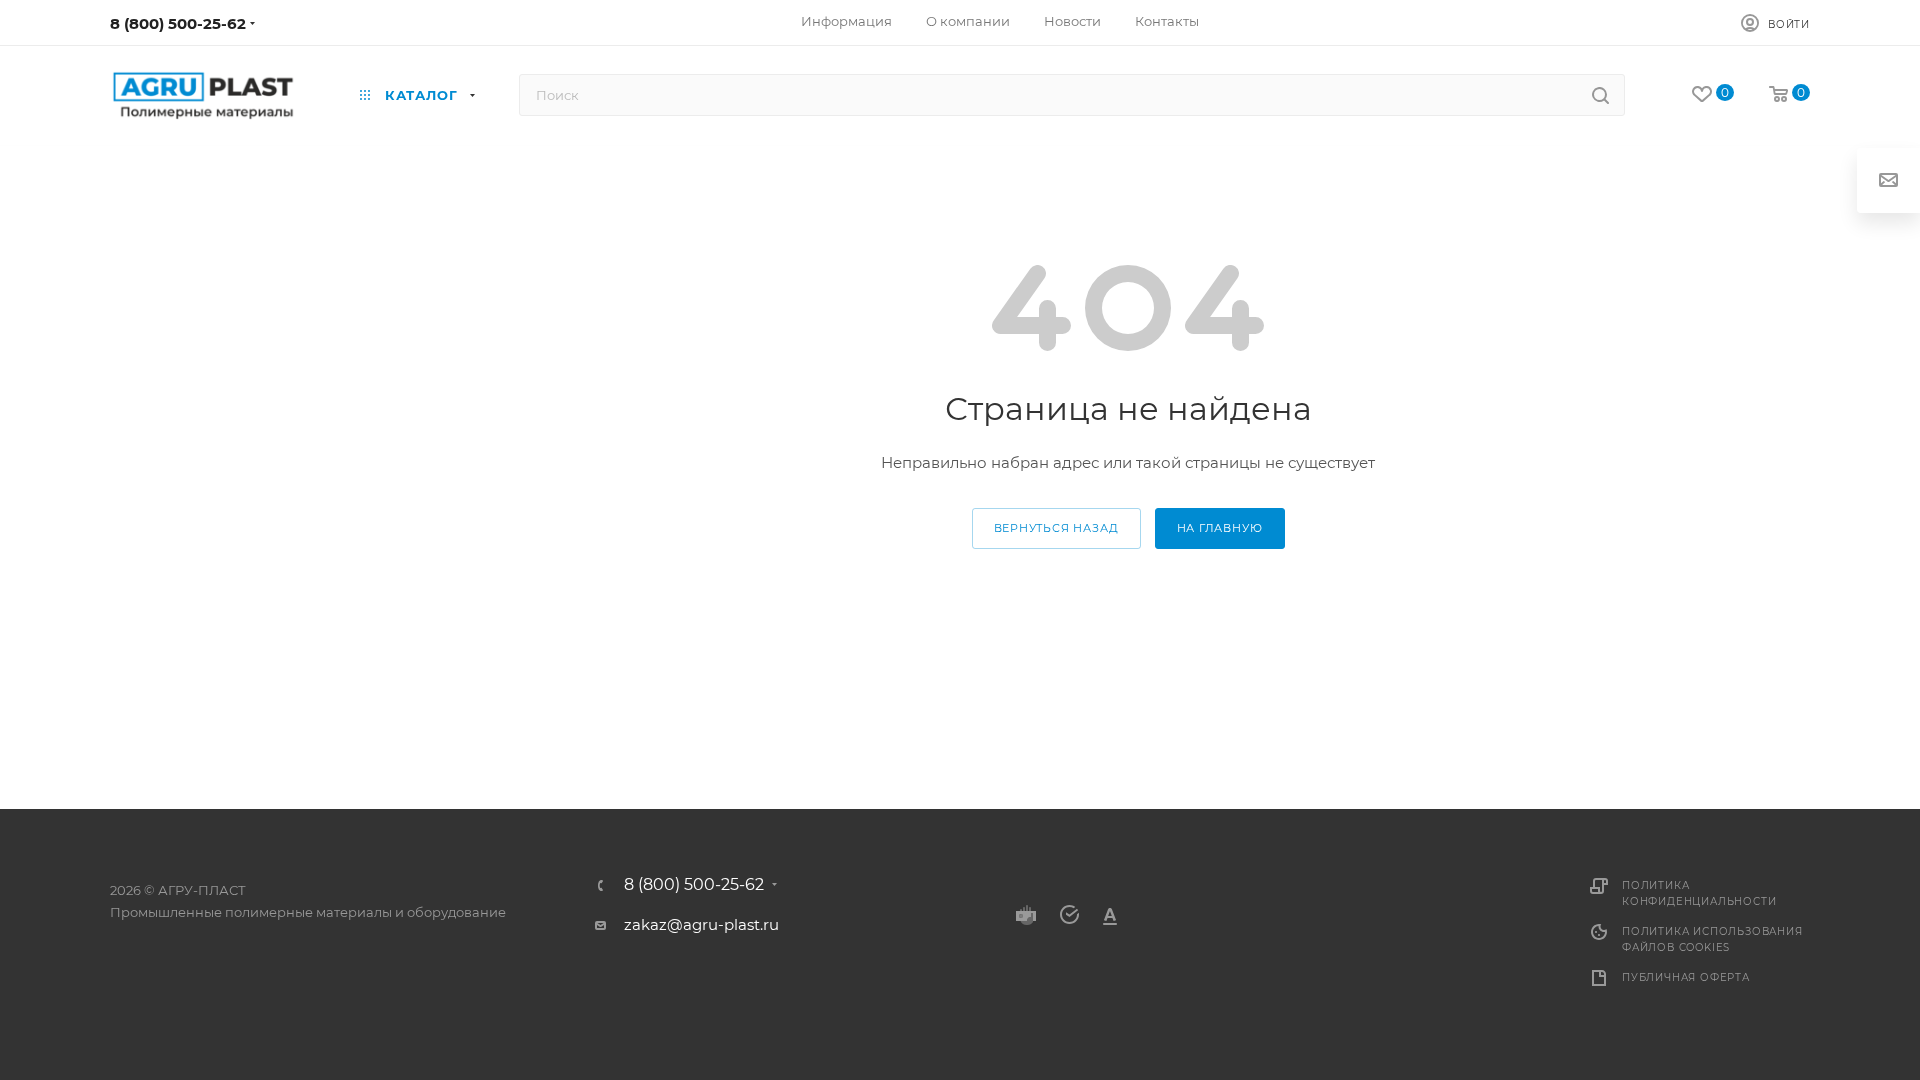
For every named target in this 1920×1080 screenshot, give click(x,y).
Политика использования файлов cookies (1712, 939)
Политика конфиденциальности (1699, 893)
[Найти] (1600, 95)
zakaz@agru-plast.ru (701, 924)
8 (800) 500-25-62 (178, 23)
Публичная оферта (1686, 977)
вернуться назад (1056, 528)
